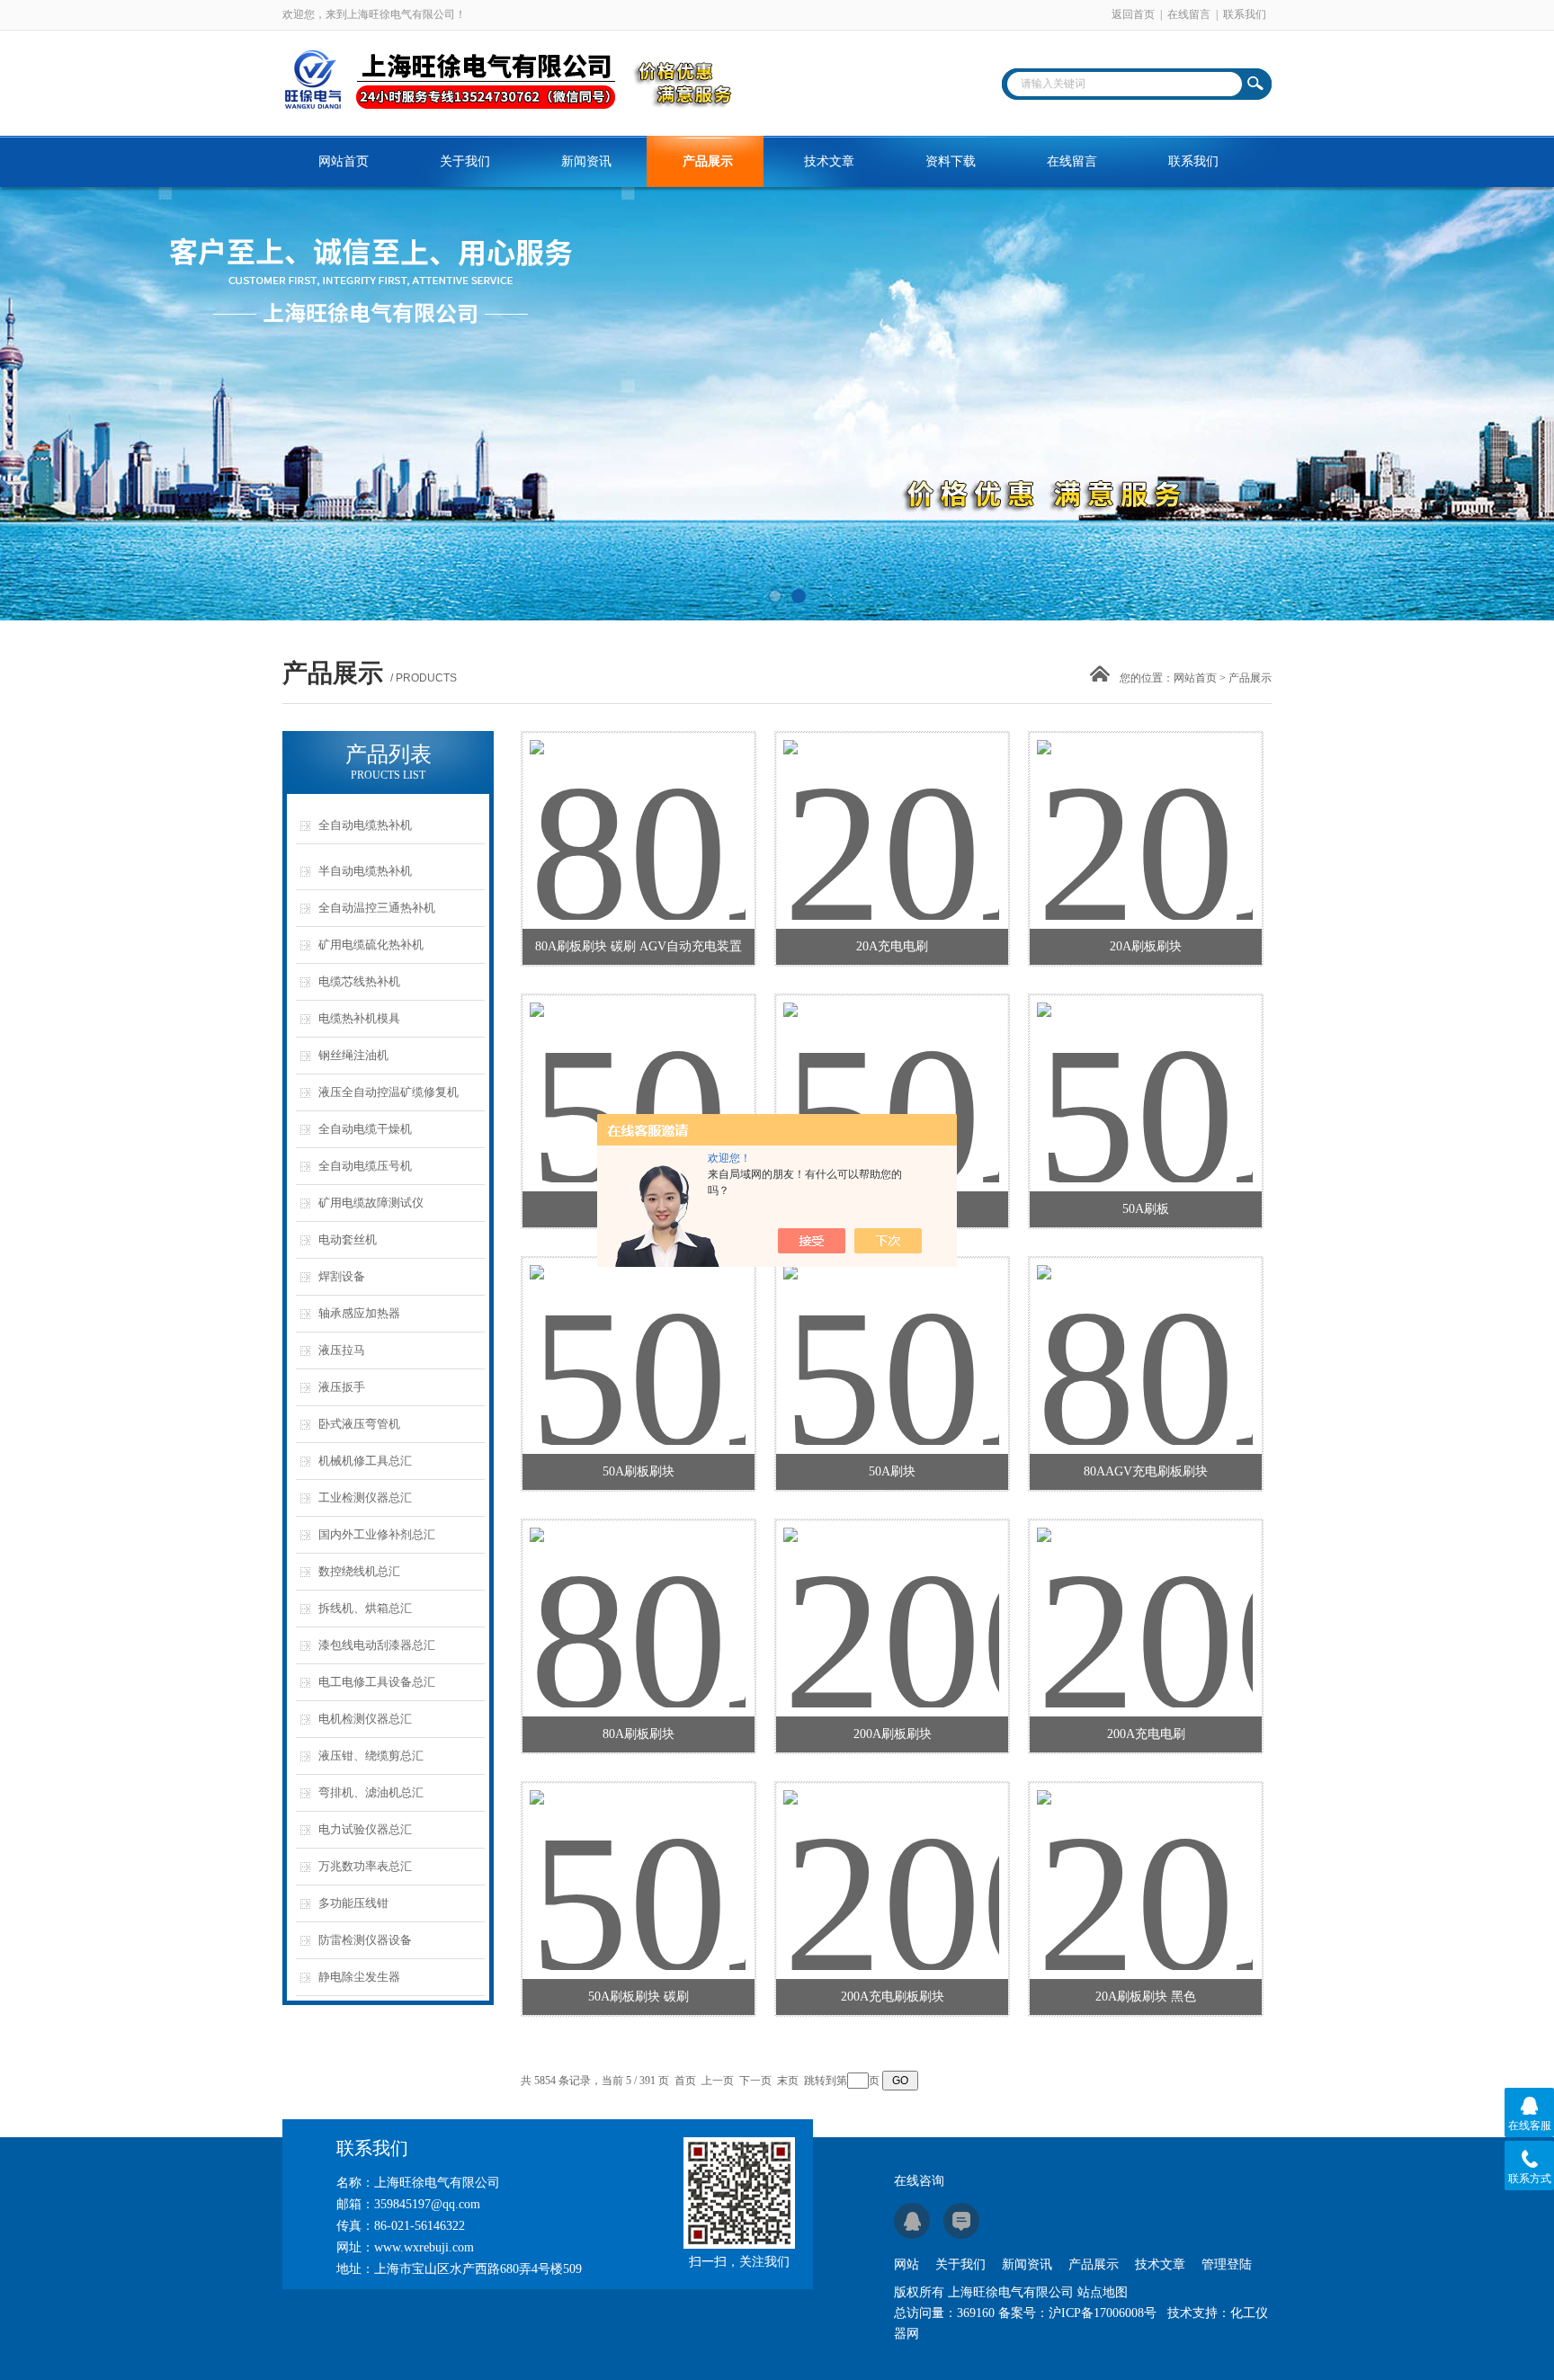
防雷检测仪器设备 (365, 1940)
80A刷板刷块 (639, 1734)
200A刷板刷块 (893, 1734)
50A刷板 (1146, 1209)
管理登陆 (1227, 2264)
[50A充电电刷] (638, 1071)
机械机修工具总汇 (365, 1461)
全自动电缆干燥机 (365, 1129)
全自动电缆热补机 (365, 825)
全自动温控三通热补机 (377, 908)
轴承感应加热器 (359, 1313)
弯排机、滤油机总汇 (371, 1792)
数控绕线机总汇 (359, 1571)
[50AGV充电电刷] (891, 1071)
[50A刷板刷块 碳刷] (638, 1859)
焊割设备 (342, 1276)
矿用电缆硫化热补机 (371, 945)
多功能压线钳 (353, 1903)
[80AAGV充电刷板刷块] (1145, 1333)
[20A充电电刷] (891, 808)
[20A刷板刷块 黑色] (1145, 1859)
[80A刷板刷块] (638, 1596)
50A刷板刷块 (639, 1471)
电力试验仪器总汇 (365, 1829)
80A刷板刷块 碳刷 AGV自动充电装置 (639, 946)
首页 (685, 2081)
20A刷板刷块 (1146, 946)
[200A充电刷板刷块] (891, 1859)
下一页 (755, 2081)
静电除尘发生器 (359, 1977)
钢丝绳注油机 (353, 1055)
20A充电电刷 (892, 946)
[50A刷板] (1145, 1071)
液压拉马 (342, 1350)
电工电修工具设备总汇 (377, 1682)
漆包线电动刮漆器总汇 (377, 1645)
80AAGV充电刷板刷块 (1146, 1471)
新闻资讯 (586, 161)
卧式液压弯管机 (359, 1424)
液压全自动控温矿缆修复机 (388, 1092)
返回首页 (1133, 14)
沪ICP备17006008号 (1103, 2313)
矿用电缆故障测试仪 (371, 1203)
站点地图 (1103, 2292)
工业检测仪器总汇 (365, 1498)
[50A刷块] (891, 1333)
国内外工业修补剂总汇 (377, 1534)
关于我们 (465, 161)
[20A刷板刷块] (1145, 808)
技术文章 (829, 161)
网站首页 (344, 161)
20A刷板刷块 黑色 (1146, 1997)
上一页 (718, 2081)
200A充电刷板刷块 (893, 1997)
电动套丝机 (348, 1239)
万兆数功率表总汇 (365, 1866)
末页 (788, 2081)
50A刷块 (892, 1471)
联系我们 (1245, 14)
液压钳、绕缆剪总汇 (371, 1756)
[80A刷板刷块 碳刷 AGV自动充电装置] (638, 808)
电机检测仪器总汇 (365, 1719)
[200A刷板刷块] (891, 1596)
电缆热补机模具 (359, 1018)
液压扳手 (342, 1387)
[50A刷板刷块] (638, 1333)
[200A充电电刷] (1145, 1596)
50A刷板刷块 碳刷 (639, 1997)
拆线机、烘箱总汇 (365, 1608)
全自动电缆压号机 (365, 1166)
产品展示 (708, 161)
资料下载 (951, 161)
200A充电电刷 (1146, 1734)
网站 (906, 2264)
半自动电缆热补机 (365, 871)
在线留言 (1189, 14)
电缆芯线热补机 (359, 981)
